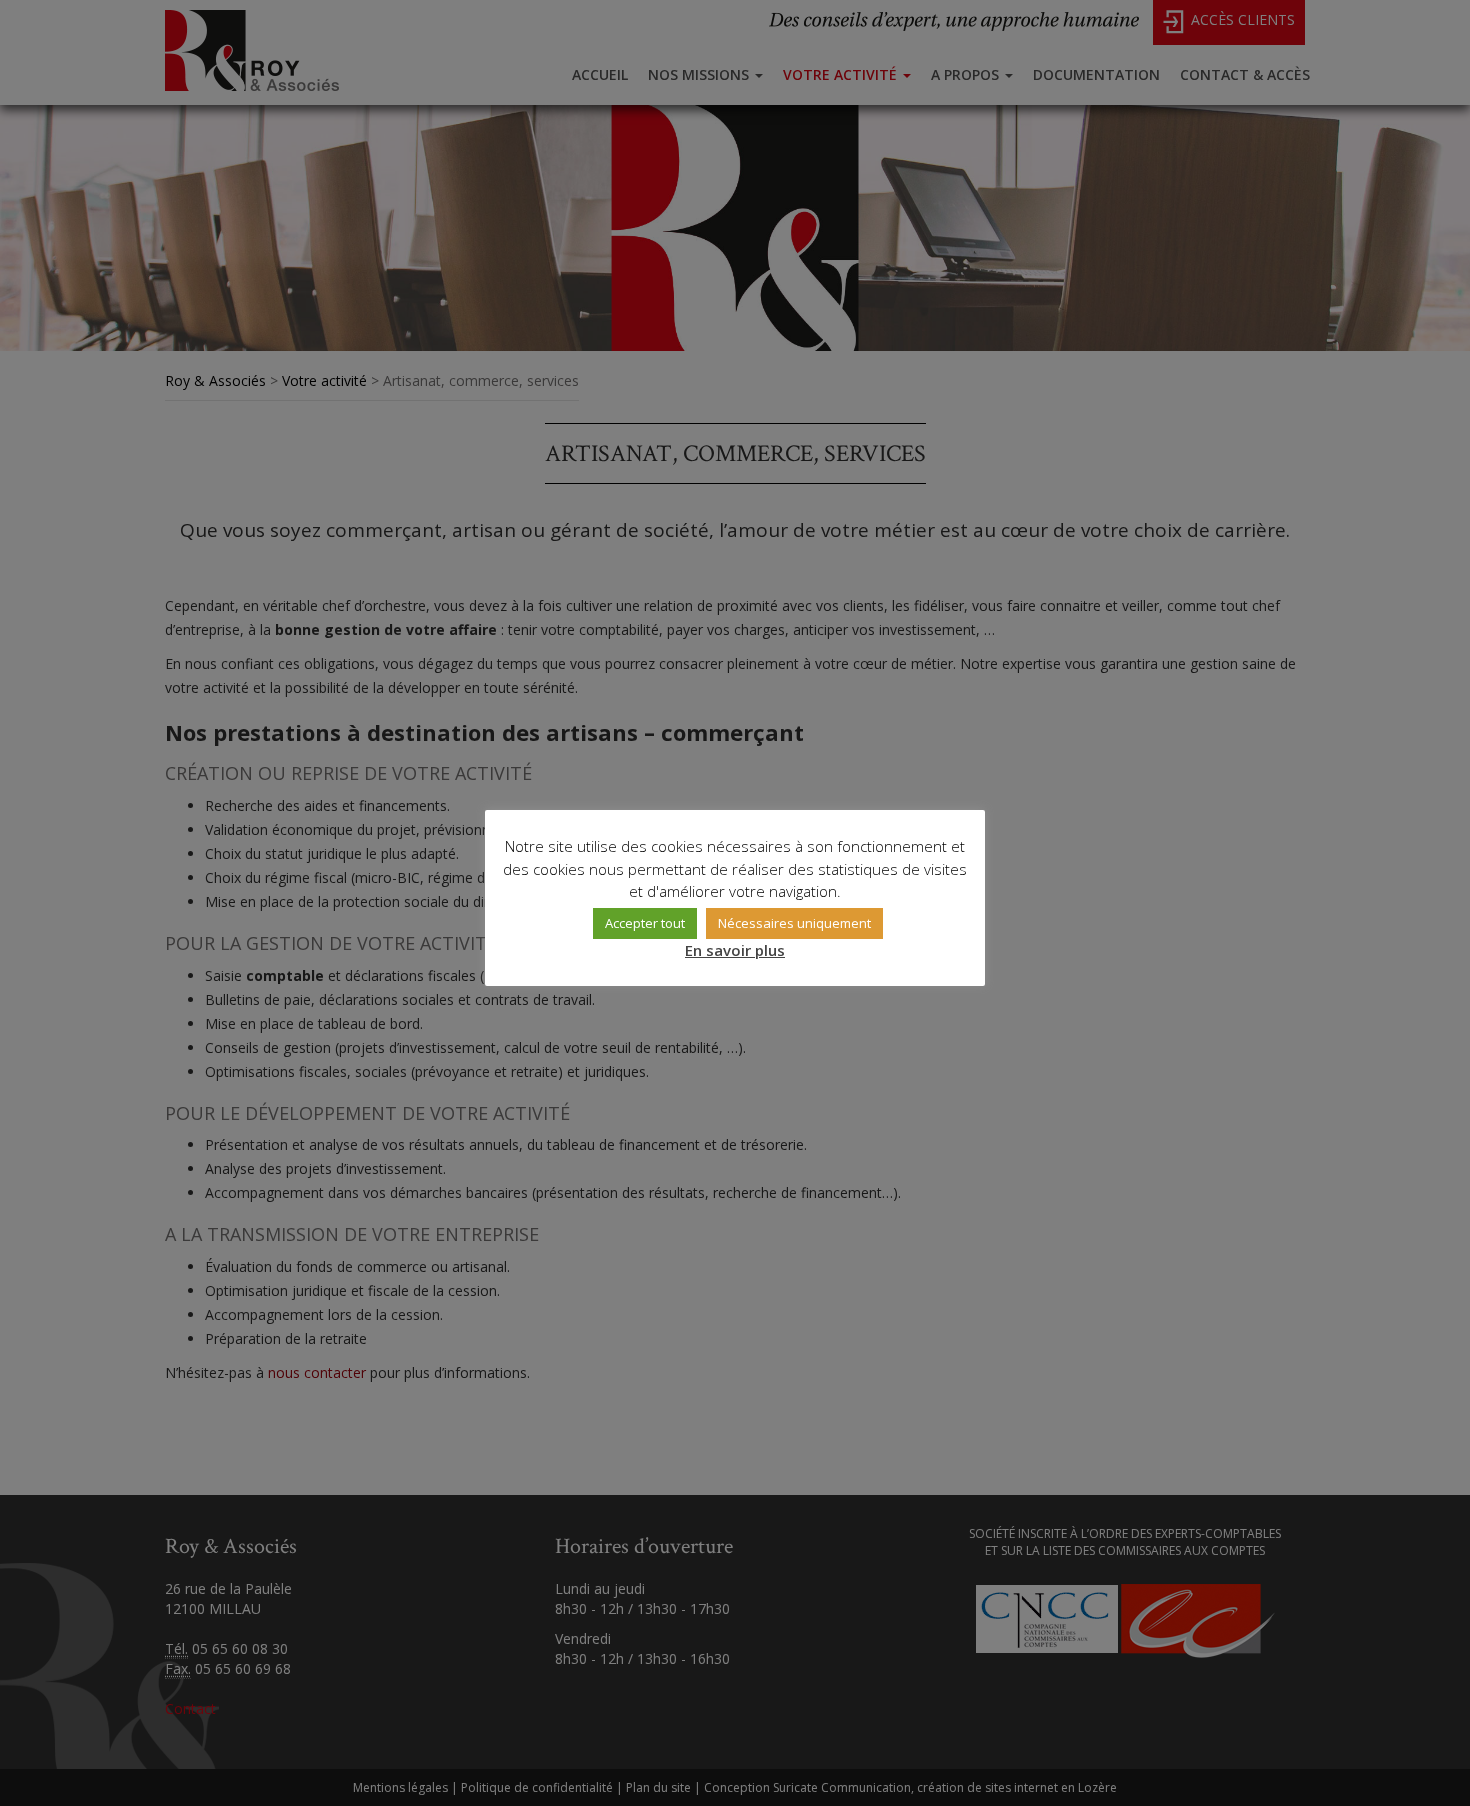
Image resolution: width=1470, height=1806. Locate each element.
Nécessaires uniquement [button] (794, 923)
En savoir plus (735, 950)
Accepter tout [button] (645, 923)
